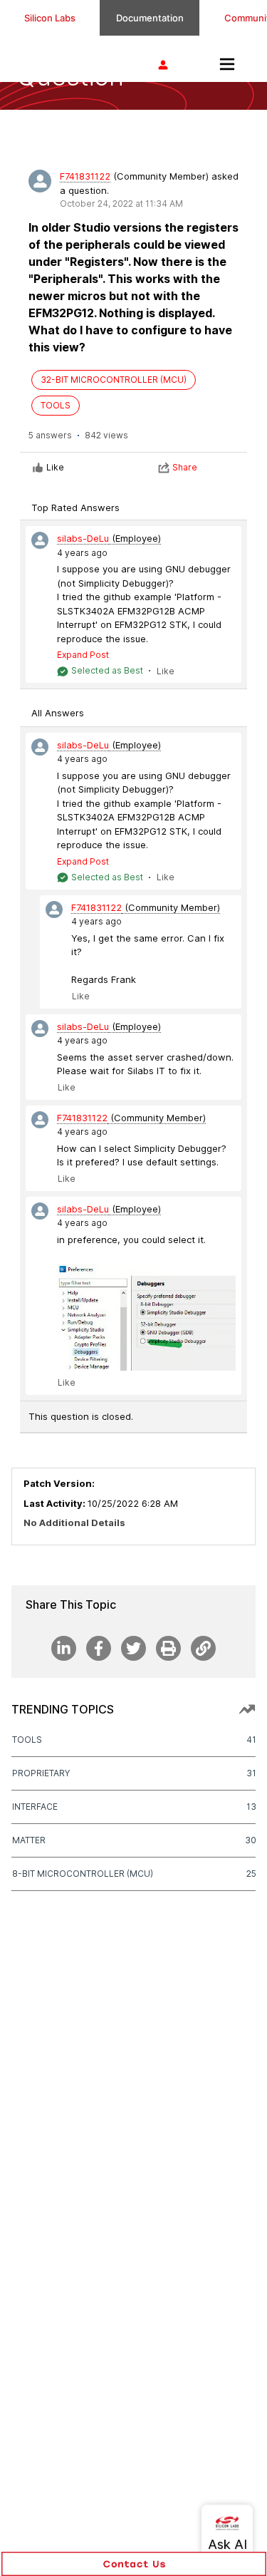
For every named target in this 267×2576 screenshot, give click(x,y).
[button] (134, 2564)
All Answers (58, 713)
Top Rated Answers (75, 508)
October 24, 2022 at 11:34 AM (121, 203)
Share (185, 467)
